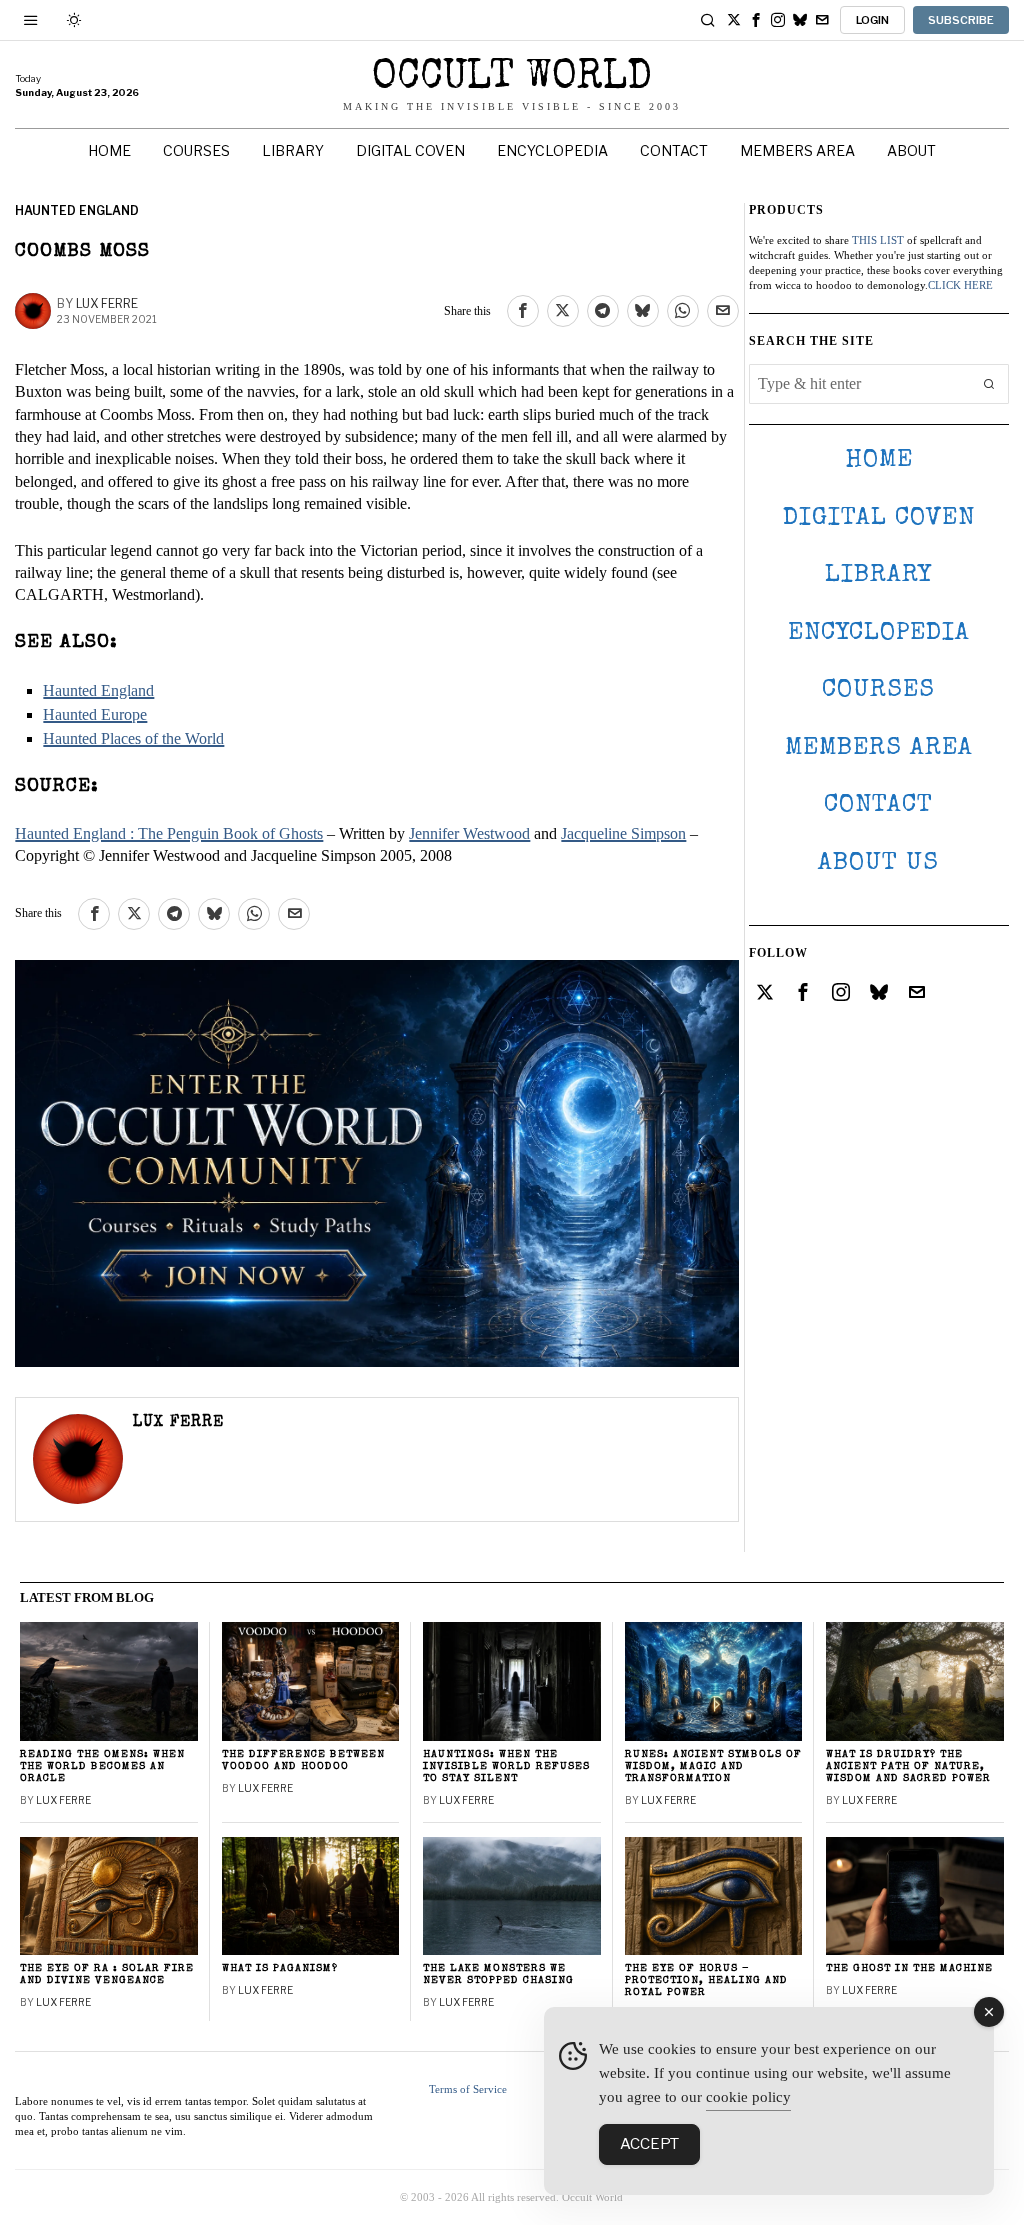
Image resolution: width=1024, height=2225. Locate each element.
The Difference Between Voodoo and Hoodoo (303, 1760)
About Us (878, 863)
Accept (649, 2144)
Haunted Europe (95, 714)
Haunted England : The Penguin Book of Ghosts (169, 833)
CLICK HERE (960, 285)
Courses (878, 690)
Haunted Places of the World (133, 738)
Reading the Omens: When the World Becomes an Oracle (102, 1766)
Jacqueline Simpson (623, 833)
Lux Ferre (107, 303)
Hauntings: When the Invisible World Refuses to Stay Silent (506, 1766)
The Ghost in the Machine (909, 1968)
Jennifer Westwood (469, 833)
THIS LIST (878, 240)
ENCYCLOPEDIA (879, 633)
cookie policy (748, 2097)
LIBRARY (878, 575)
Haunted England (77, 210)
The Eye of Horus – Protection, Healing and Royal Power (706, 1980)
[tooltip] (734, 20)
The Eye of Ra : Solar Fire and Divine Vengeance (107, 1974)
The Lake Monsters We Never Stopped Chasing (498, 1974)
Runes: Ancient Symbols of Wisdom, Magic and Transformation (713, 1766)
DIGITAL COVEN (879, 518)
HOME (879, 460)
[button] (989, 384)
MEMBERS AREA (879, 748)
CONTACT (878, 805)
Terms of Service (468, 2089)
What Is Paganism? (280, 1968)
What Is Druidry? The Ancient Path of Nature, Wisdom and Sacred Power (908, 1766)
